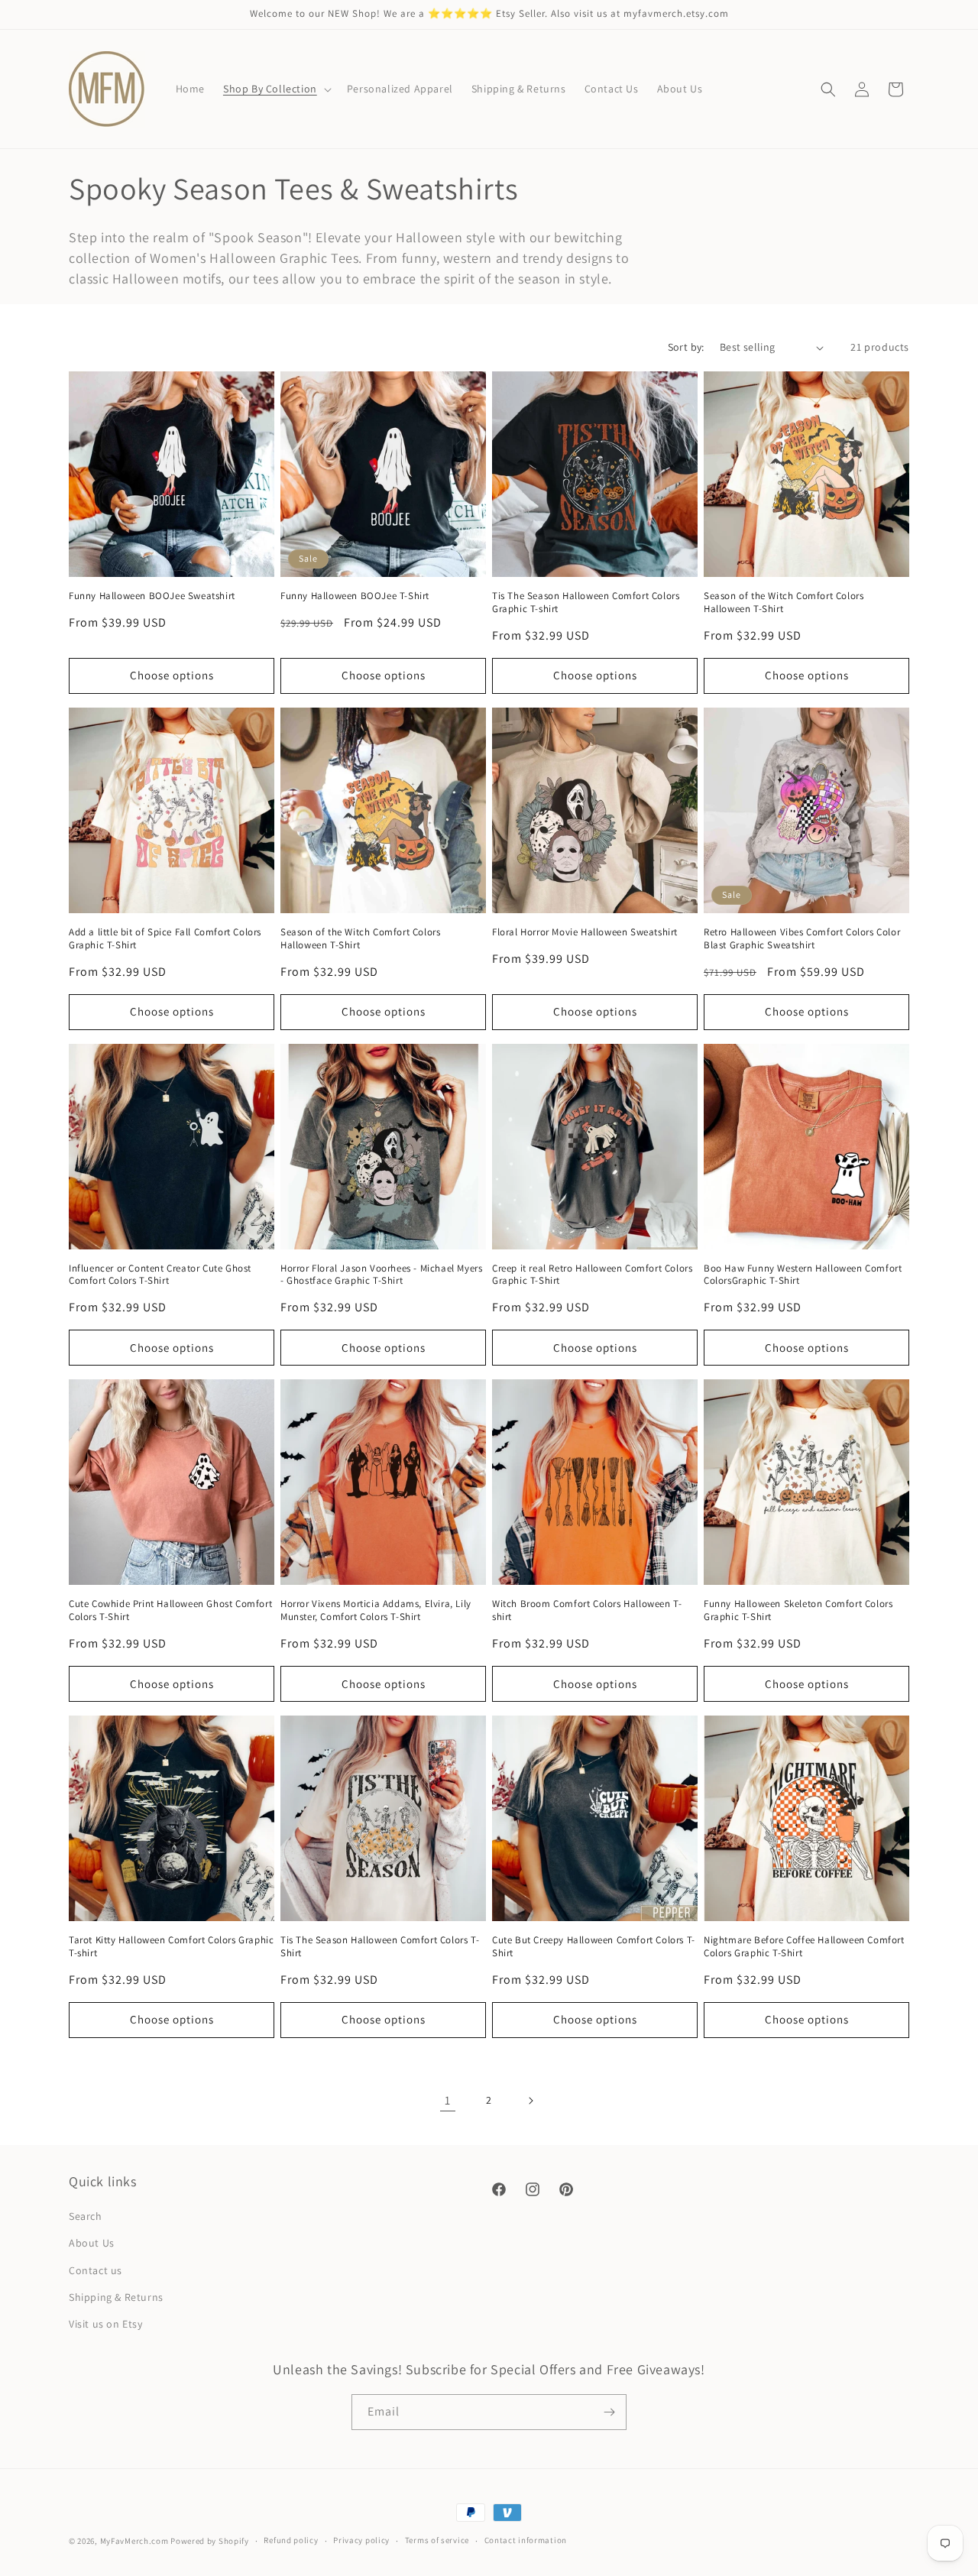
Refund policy (291, 2540)
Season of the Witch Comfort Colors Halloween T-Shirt (784, 603)
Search (86, 2216)
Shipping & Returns (116, 2297)
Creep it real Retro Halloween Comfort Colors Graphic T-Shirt (592, 1275)
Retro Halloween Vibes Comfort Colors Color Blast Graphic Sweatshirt (802, 939)
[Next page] (530, 2101)
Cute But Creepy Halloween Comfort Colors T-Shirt (594, 1947)
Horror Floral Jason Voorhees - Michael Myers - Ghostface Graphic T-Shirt (381, 1275)
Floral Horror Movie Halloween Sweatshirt (585, 932)
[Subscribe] (609, 2412)
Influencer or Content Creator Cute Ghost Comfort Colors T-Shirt (160, 1275)
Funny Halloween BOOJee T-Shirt (355, 596)
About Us (92, 2243)
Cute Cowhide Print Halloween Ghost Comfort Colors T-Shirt (170, 1610)
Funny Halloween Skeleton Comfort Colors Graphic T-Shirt (798, 1610)
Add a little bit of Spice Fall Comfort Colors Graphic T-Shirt (165, 939)
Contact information (526, 2540)
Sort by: (686, 347)
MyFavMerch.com (134, 2541)
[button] (276, 89)
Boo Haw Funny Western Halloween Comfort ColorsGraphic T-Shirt (803, 1275)
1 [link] (448, 2100)
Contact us (96, 2270)
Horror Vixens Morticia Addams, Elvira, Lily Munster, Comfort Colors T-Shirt (376, 1610)
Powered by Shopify (210, 2541)
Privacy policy (361, 2540)
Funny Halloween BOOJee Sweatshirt (152, 596)
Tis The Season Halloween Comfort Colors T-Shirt (380, 1947)
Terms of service (437, 2540)
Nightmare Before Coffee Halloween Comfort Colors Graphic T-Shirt (804, 1947)
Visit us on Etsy (106, 2324)
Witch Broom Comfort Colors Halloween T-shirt (587, 1610)
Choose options (172, 675)
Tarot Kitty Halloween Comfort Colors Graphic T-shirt (171, 1947)
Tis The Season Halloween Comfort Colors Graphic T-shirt (586, 603)
